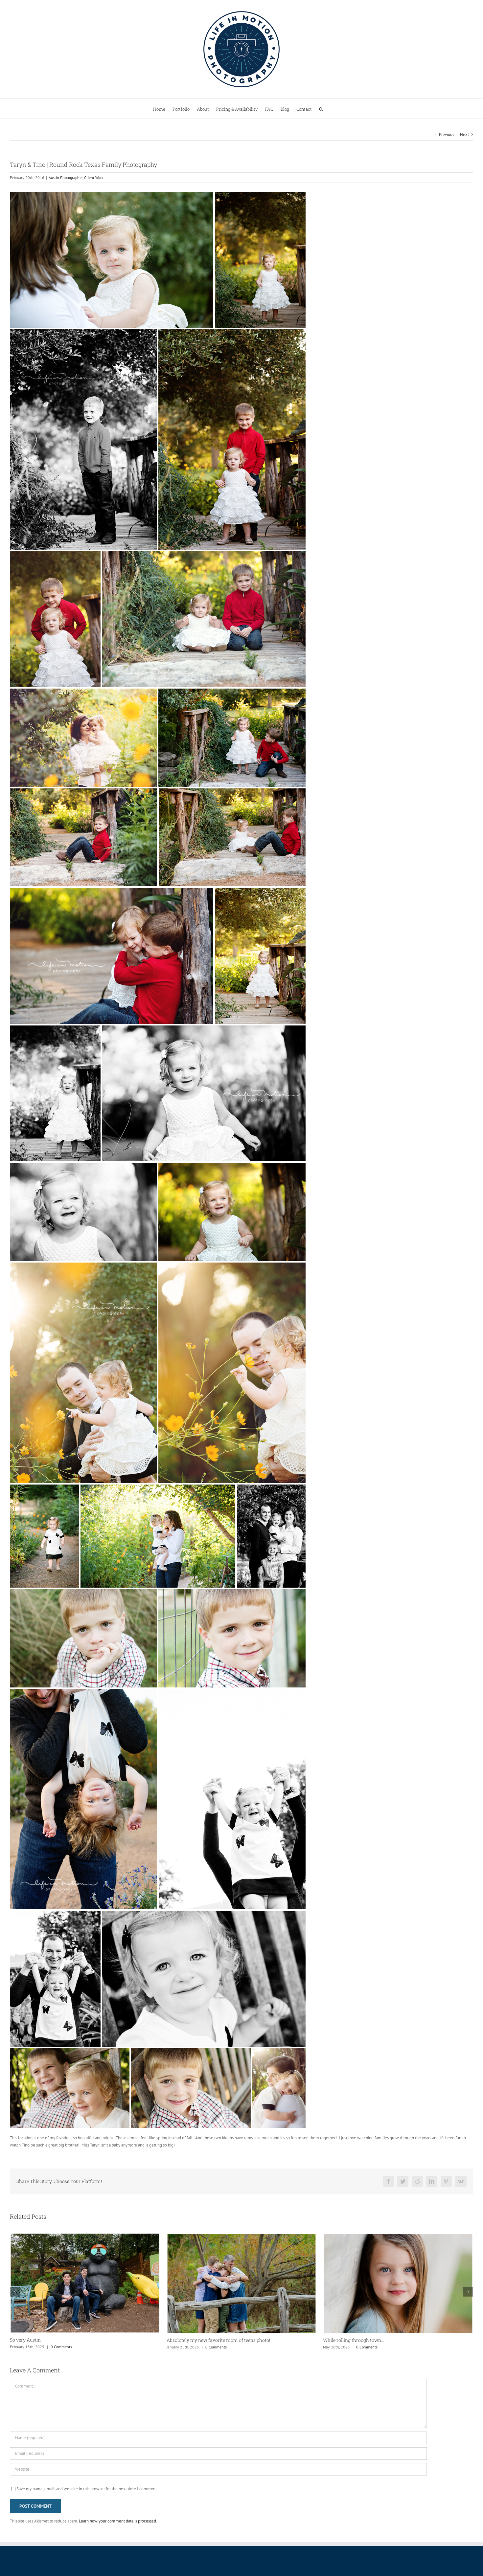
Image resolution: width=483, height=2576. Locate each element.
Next (464, 134)
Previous (447, 134)
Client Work (94, 177)
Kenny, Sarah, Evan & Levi (351, 2340)
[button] (321, 109)
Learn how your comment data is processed (117, 2521)
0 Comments (59, 2347)
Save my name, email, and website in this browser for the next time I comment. (87, 2489)
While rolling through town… (197, 2340)
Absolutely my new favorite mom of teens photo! (62, 2340)
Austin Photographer (66, 177)
